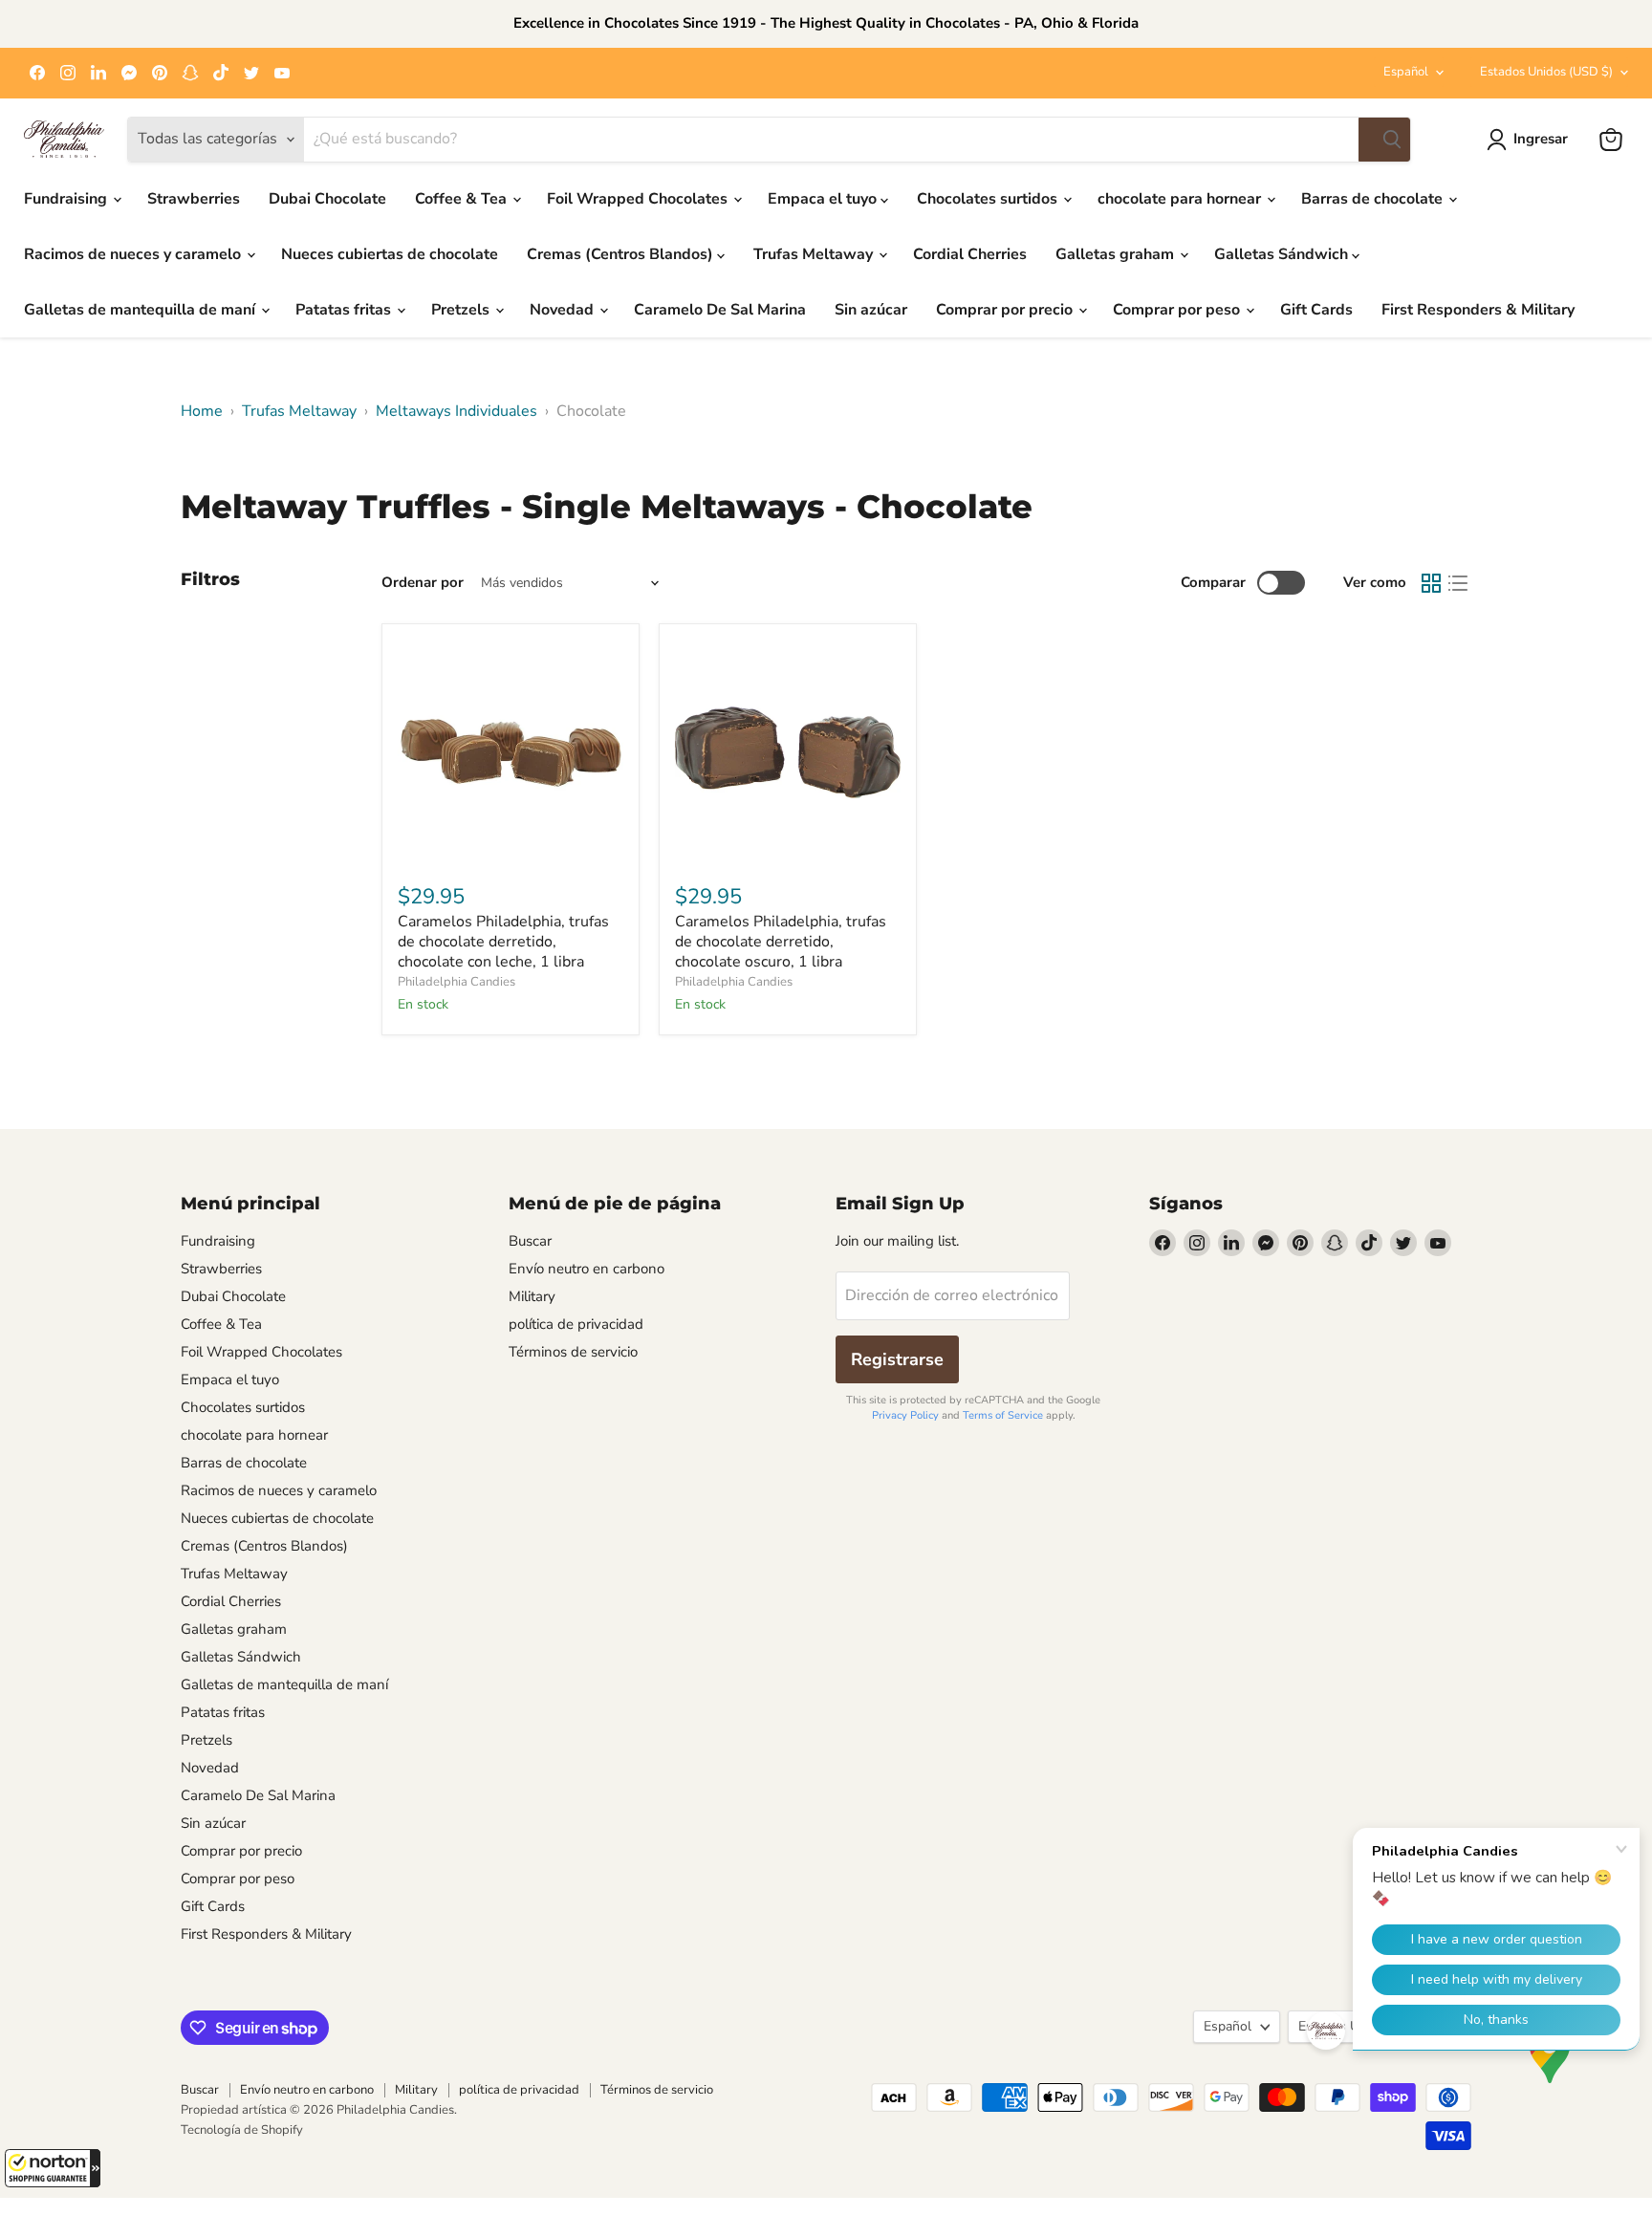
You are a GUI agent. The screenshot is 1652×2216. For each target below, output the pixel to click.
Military (532, 1296)
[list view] (1458, 583)
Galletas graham (1117, 254)
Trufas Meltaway (815, 254)
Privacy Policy (905, 1415)
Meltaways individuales (456, 411)
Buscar (530, 1241)
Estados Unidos (1546, 72)
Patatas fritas (345, 310)
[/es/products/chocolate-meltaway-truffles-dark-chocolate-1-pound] (788, 752)
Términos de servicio (573, 1352)
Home (202, 411)
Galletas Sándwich (1283, 254)
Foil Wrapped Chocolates (639, 199)
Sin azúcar (871, 310)
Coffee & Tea (463, 199)
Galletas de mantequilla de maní (141, 310)
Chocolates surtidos (989, 199)
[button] (53, 2168)
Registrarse (897, 1359)
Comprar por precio (1006, 310)
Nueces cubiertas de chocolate (390, 254)
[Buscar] (1384, 140)
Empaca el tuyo (824, 199)
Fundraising (67, 199)
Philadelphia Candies (456, 982)
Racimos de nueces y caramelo (134, 254)
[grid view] (1431, 583)
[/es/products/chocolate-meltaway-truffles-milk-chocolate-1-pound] (511, 752)
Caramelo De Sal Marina (720, 310)
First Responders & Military (1478, 310)
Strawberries (194, 199)
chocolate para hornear (1181, 199)
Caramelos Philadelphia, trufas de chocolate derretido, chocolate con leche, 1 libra (503, 942)
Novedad (564, 310)
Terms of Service (1003, 1415)
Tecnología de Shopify (242, 2130)
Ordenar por (423, 583)
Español (1406, 72)
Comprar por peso (1178, 310)
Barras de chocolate (1374, 199)
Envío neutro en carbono (587, 1269)
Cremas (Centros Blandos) (622, 254)
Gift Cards (1316, 310)
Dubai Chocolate (327, 199)
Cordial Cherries (970, 254)
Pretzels (462, 310)
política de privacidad (576, 1324)
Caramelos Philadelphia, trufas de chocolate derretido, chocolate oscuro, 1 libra (781, 942)
